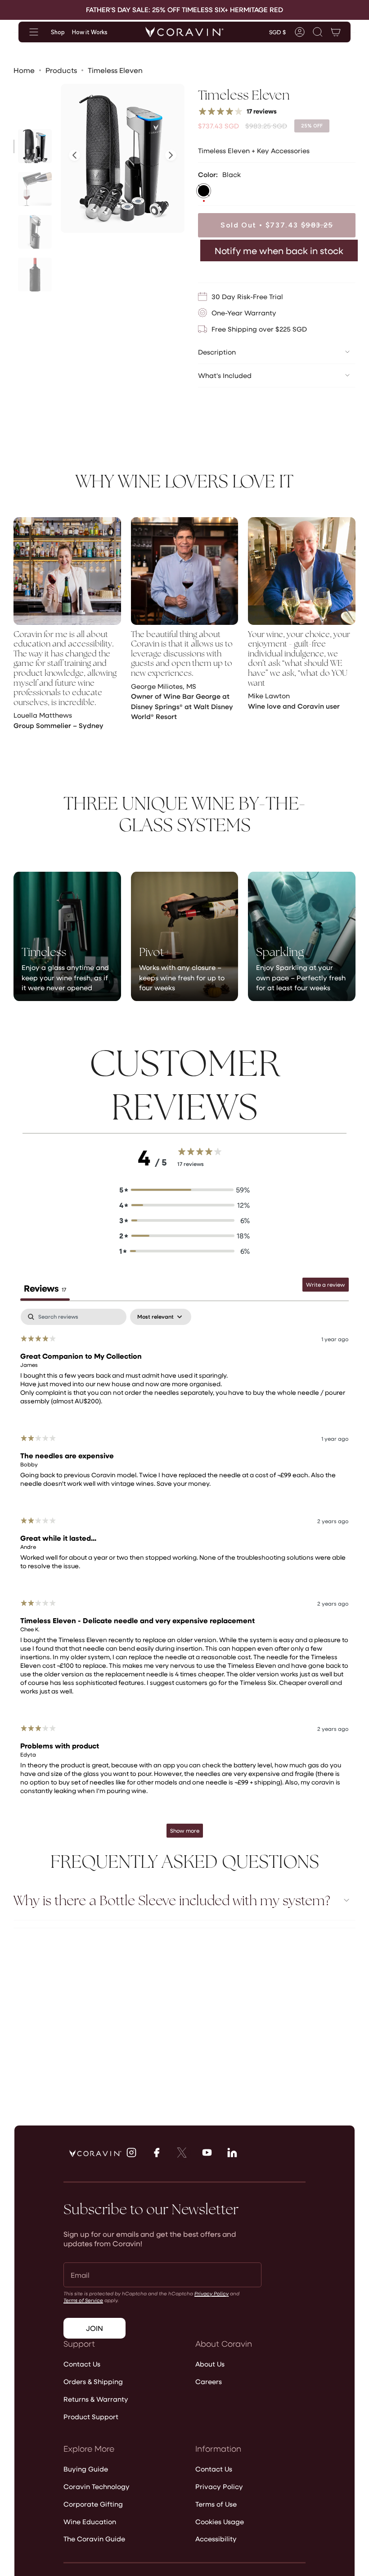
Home (24, 70)
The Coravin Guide (94, 2539)
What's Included (225, 375)
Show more (185, 1830)
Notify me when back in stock (279, 250)
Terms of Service (83, 2300)
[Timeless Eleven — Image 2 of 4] (35, 189)
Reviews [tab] (45, 1288)
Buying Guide (86, 2469)
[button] (318, 32)
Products (61, 70)
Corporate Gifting (93, 2504)
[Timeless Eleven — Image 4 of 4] (35, 275)
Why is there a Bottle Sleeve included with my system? (172, 1900)
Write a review (326, 1284)
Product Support (91, 2417)
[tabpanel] (184, 1577)
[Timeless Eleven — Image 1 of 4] (35, 146)
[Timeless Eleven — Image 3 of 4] (35, 232)
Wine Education (90, 2521)
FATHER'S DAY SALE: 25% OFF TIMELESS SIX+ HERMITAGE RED (184, 9)
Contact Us (82, 2364)
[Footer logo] (95, 2153)
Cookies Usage (220, 2521)
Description (217, 352)
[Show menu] (34, 32)
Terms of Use (216, 2504)
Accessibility (216, 2539)
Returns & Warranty (96, 2399)
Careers (209, 2381)
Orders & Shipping (93, 2381)
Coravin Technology (97, 2486)
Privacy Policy (211, 2293)
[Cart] (336, 32)
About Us (210, 2364)
